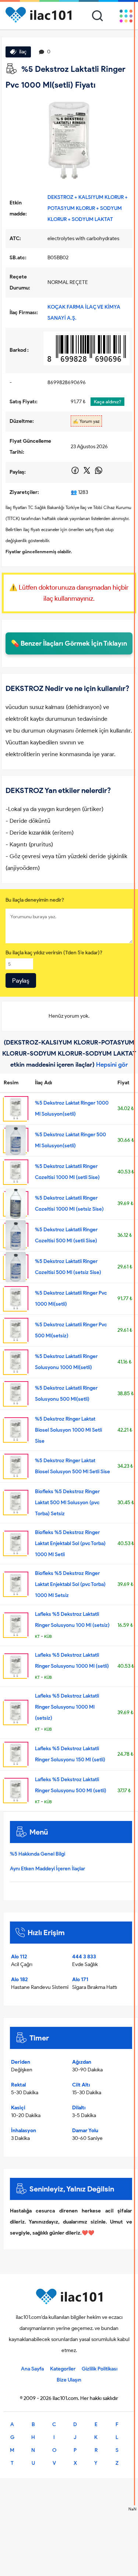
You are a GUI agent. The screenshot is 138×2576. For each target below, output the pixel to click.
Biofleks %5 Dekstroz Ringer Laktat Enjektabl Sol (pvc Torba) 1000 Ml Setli (70, 1543)
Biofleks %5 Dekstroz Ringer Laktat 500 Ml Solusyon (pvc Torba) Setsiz (67, 1503)
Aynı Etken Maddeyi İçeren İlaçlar (47, 1869)
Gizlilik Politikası (100, 2369)
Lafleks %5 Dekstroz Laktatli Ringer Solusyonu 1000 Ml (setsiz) (67, 1707)
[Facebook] (76, 473)
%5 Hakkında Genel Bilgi (38, 1854)
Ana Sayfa (32, 2369)
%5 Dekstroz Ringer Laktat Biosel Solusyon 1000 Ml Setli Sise (68, 1430)
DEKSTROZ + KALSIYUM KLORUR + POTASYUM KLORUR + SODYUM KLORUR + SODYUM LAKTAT (88, 208)
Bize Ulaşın (69, 2380)
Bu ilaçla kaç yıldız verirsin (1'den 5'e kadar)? (54, 953)
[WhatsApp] (99, 473)
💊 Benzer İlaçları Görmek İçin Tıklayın (69, 643)
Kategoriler (63, 2369)
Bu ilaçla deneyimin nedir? (35, 900)
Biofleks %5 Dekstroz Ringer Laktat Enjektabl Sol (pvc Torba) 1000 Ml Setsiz (70, 1584)
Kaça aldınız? (107, 402)
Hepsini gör (112, 1064)
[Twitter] (87, 473)
